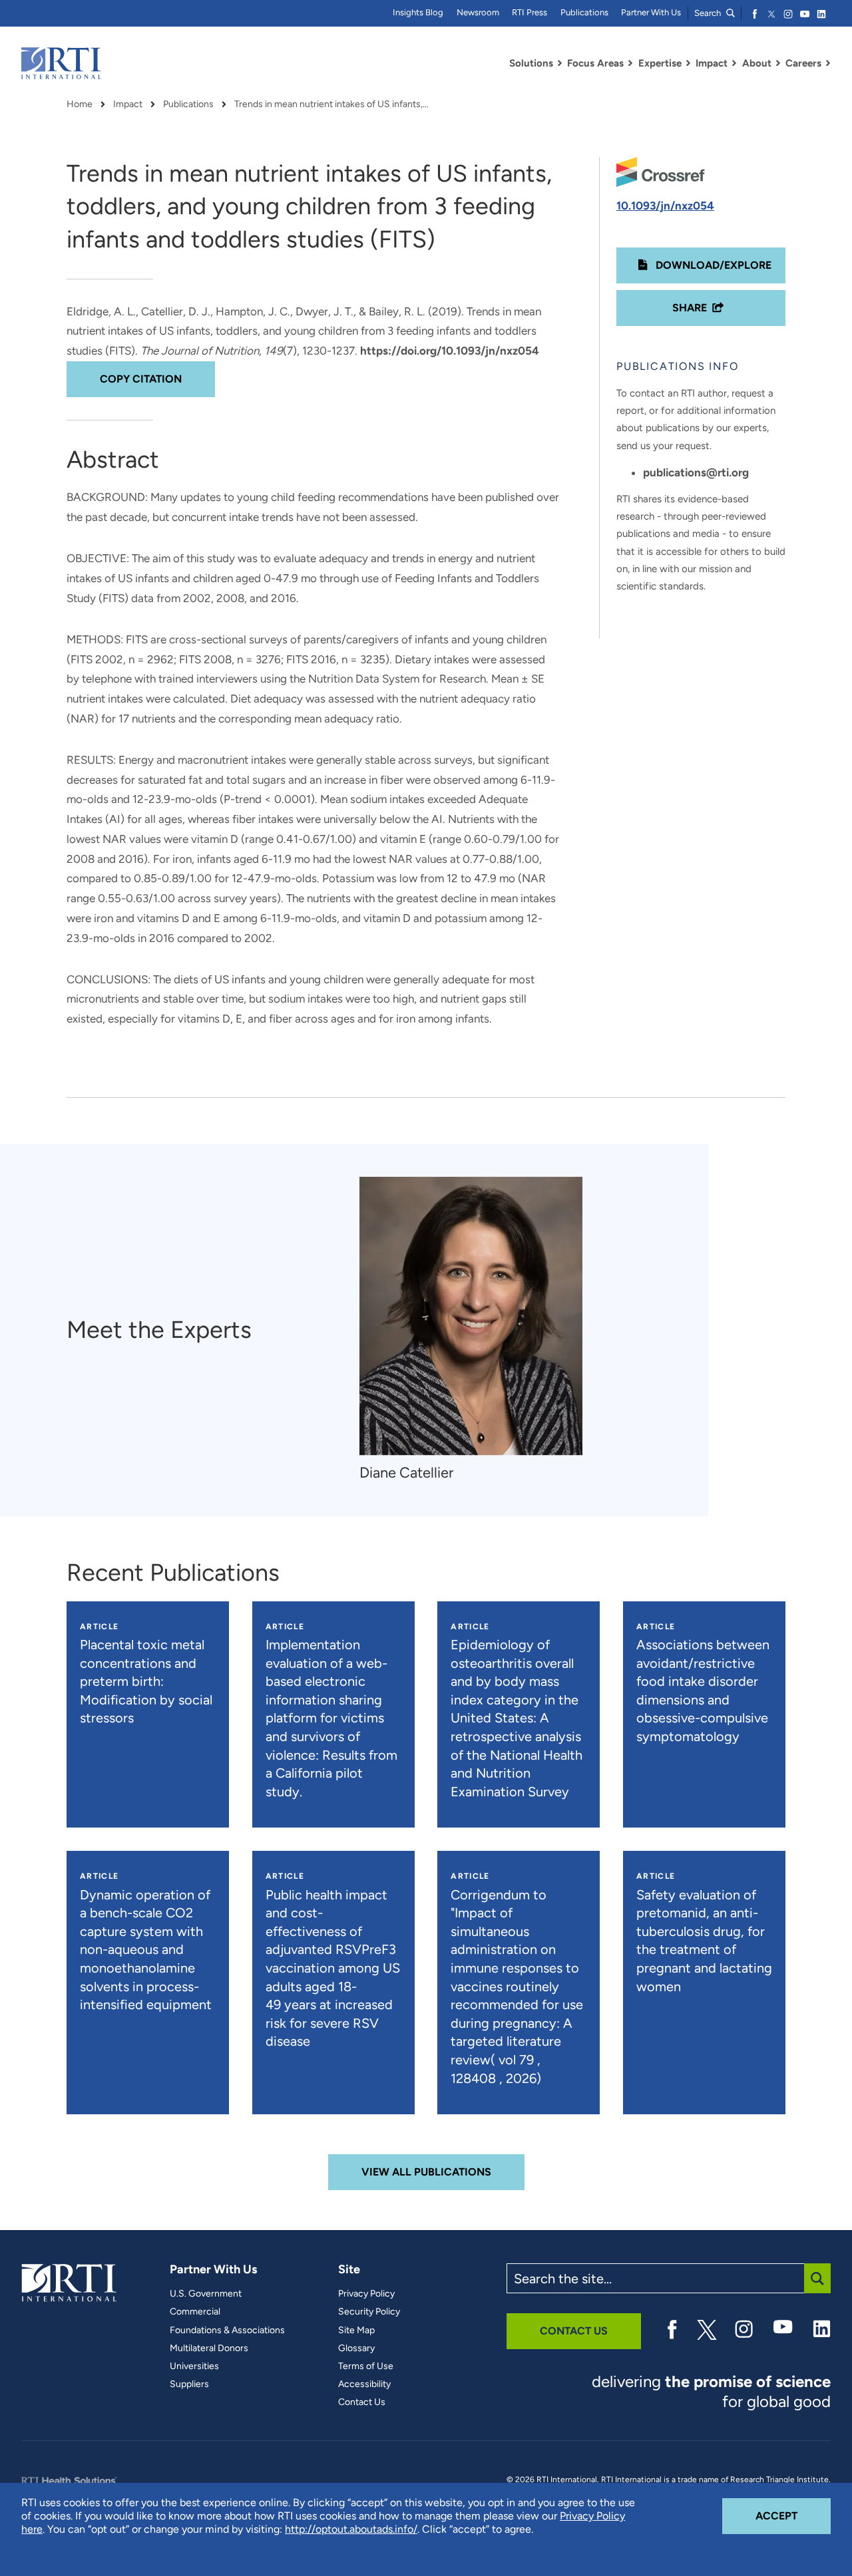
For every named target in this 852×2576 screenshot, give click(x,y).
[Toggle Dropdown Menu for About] (778, 63)
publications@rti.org (696, 472)
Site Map (356, 2331)
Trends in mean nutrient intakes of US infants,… (331, 104)
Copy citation (141, 379)
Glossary (356, 2348)
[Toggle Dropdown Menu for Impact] (734, 63)
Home (80, 104)
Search (709, 13)
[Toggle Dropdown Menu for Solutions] (560, 63)
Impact (128, 104)
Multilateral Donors (209, 2348)
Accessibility (364, 2384)
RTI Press (530, 12)
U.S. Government (206, 2294)
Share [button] (690, 308)
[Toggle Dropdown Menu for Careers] (828, 63)
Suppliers (189, 2384)
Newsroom (478, 12)
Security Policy (369, 2312)
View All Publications (426, 2172)
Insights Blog (418, 12)
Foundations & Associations (227, 2331)
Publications (584, 12)
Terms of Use (366, 2366)
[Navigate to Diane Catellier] (471, 1316)
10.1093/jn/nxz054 (665, 206)
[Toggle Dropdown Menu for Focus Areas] (630, 63)
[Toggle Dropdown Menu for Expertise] (688, 63)
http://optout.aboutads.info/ (351, 2529)
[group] (478, 1330)
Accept (793, 2515)
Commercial (195, 2312)
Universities (194, 2366)
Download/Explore (712, 265)
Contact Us (362, 2402)
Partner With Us (651, 12)
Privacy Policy (366, 2294)
